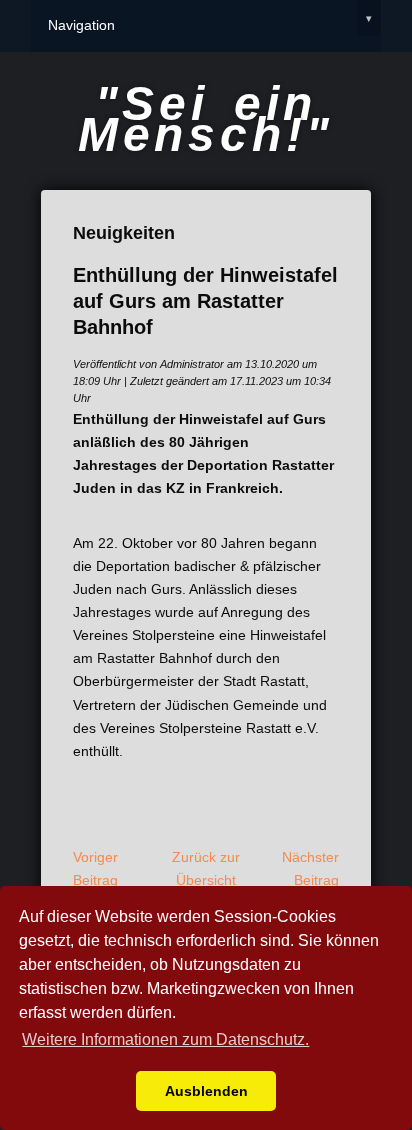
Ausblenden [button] (206, 1091)
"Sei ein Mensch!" (206, 119)
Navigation (210, 22)
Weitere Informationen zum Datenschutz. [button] (165, 1039)
